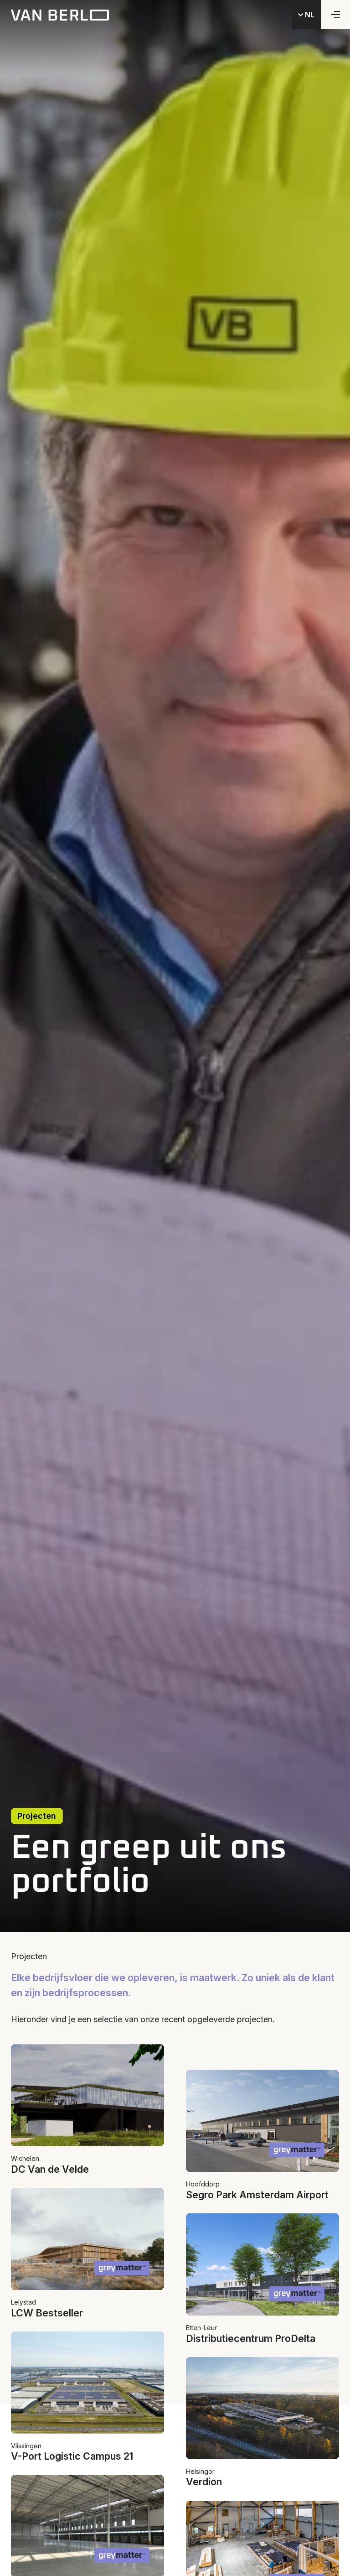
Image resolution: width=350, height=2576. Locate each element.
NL (309, 15)
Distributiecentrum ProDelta (251, 2338)
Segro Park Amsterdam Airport (257, 2195)
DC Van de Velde (50, 2169)
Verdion (204, 2482)
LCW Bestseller (47, 2313)
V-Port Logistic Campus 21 (72, 2456)
